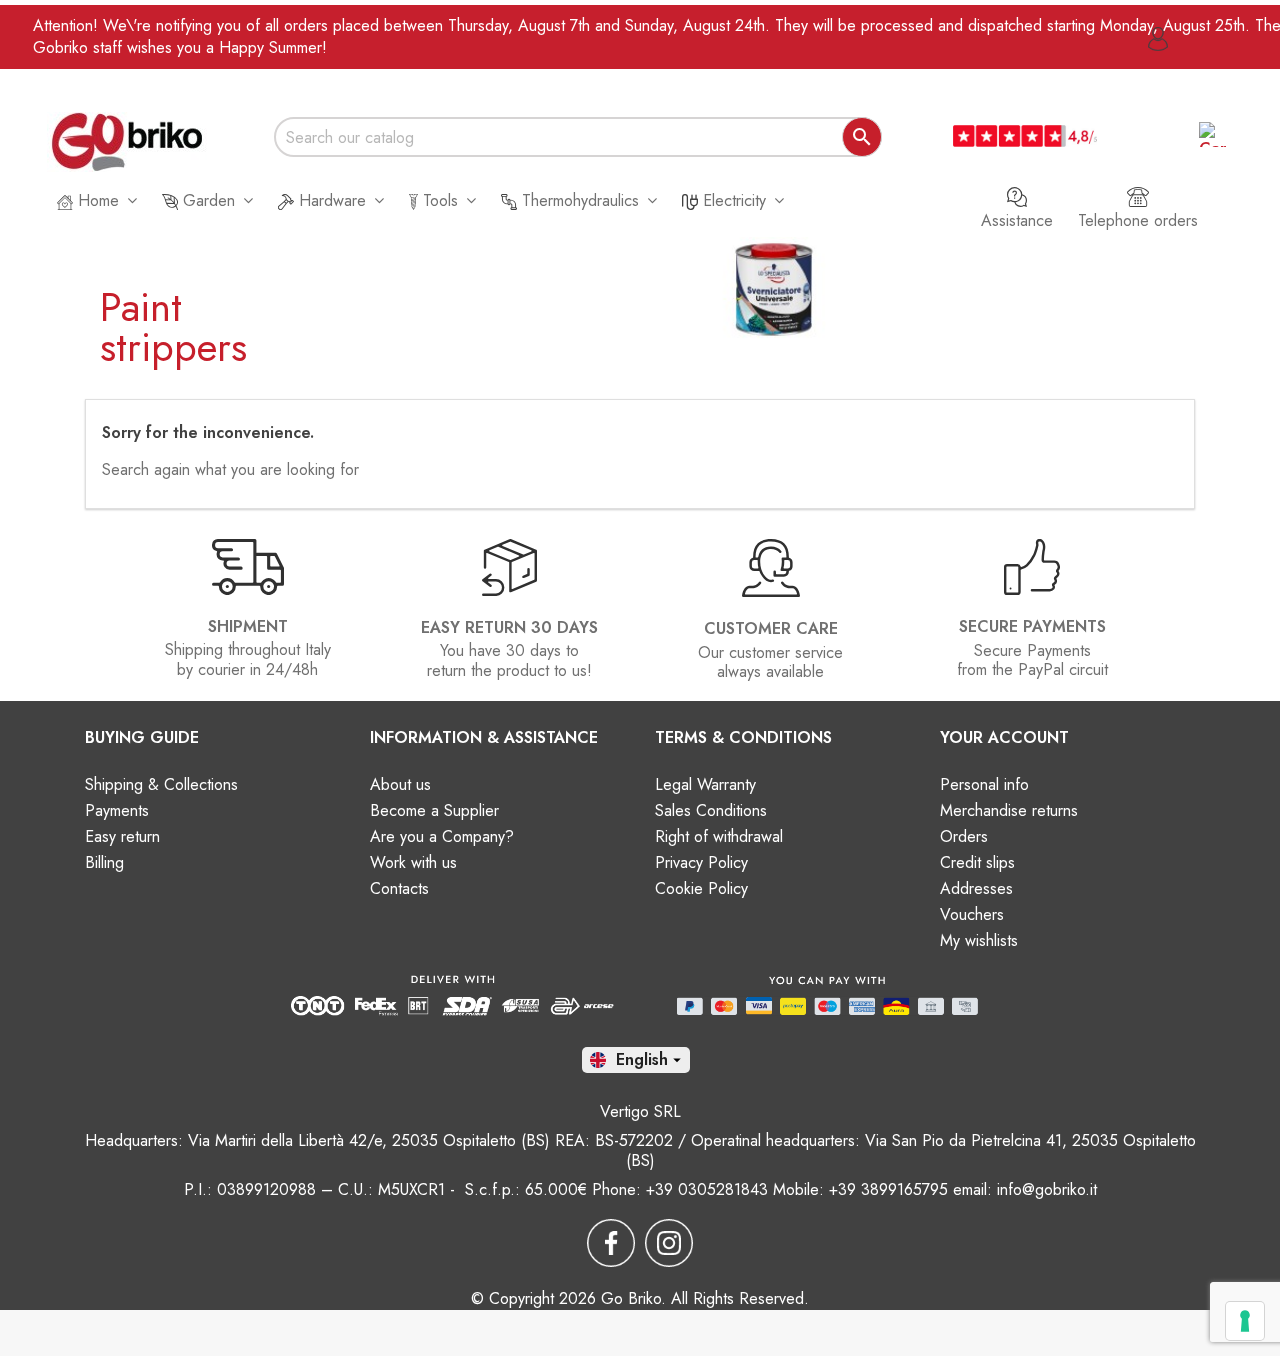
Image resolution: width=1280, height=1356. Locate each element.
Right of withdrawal (719, 836)
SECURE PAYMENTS (1032, 626)
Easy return (122, 836)
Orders (964, 836)
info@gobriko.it (1047, 1189)
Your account (1004, 737)
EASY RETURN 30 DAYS (509, 627)
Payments (117, 810)
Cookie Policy (701, 888)
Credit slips (977, 862)
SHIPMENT (248, 626)
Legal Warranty (705, 784)
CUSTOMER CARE (771, 628)
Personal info (984, 784)
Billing (104, 862)
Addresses (976, 888)
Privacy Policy (701, 862)
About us (400, 784)
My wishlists (979, 940)
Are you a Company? (442, 836)
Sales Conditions (711, 810)
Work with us (413, 862)
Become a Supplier (434, 810)
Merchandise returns (1009, 810)
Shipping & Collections (161, 784)
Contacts (399, 888)
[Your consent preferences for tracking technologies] (1245, 1321)
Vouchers (972, 914)
